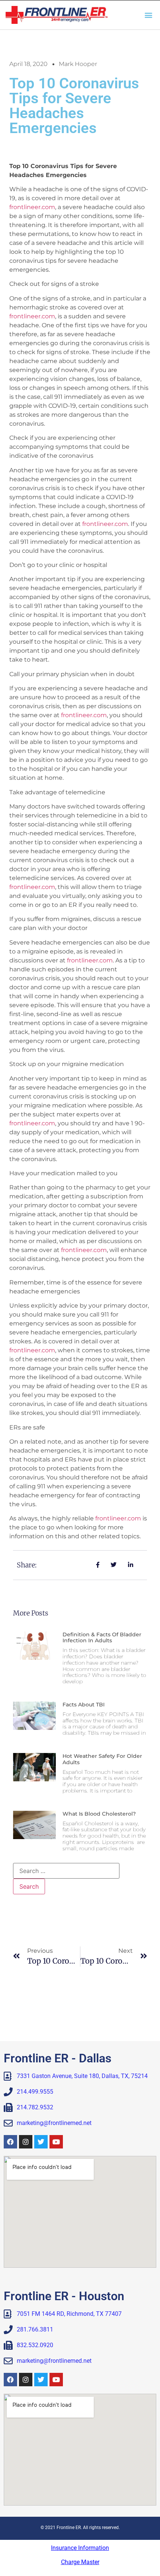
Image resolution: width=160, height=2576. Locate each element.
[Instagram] (26, 2142)
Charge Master (80, 2562)
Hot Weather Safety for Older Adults (102, 1759)
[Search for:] (66, 1871)
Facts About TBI (84, 1705)
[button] (148, 15)
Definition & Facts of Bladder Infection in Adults (102, 1638)
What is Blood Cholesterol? (99, 1814)
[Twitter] (41, 2142)
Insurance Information (80, 2548)
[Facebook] (10, 2142)
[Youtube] (56, 2142)
